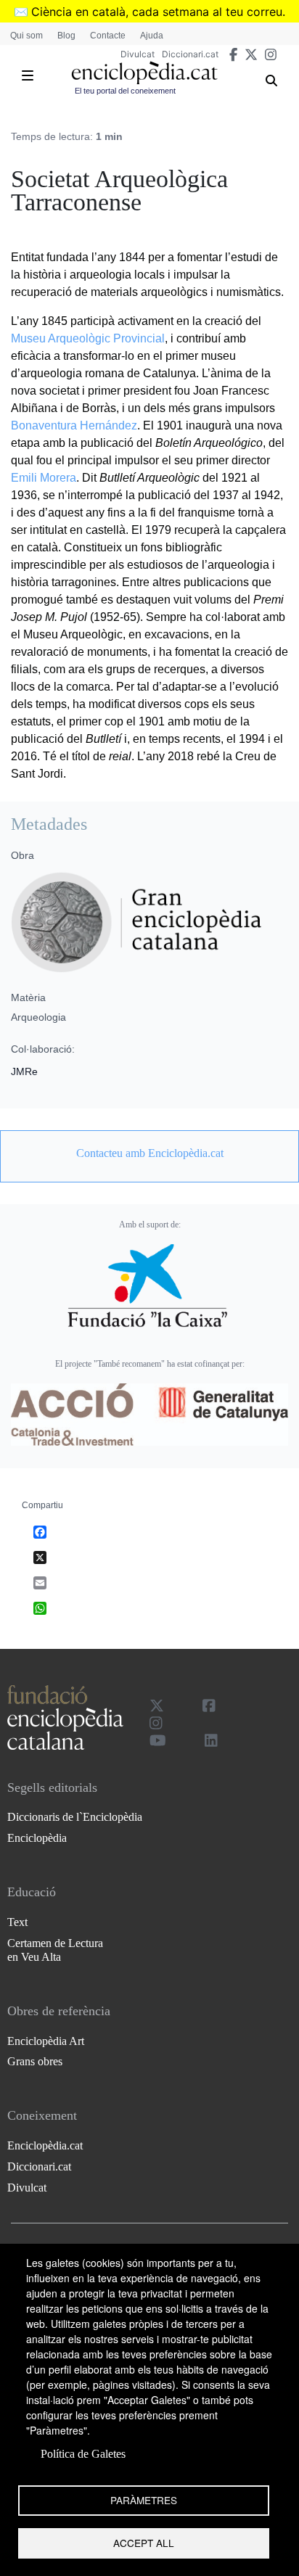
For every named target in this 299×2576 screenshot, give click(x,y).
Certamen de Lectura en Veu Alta (55, 1950)
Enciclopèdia (37, 1838)
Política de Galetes (83, 2454)
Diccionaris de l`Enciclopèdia (75, 1817)
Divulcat (138, 54)
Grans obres (35, 2061)
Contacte (108, 36)
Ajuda (152, 36)
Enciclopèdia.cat (45, 2145)
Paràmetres (144, 2500)
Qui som (26, 36)
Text (17, 1922)
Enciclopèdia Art (46, 2041)
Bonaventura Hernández (74, 425)
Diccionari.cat (190, 54)
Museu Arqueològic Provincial (88, 338)
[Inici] (144, 73)
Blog (66, 36)
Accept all (144, 2543)
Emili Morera (44, 478)
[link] (149, 1153)
